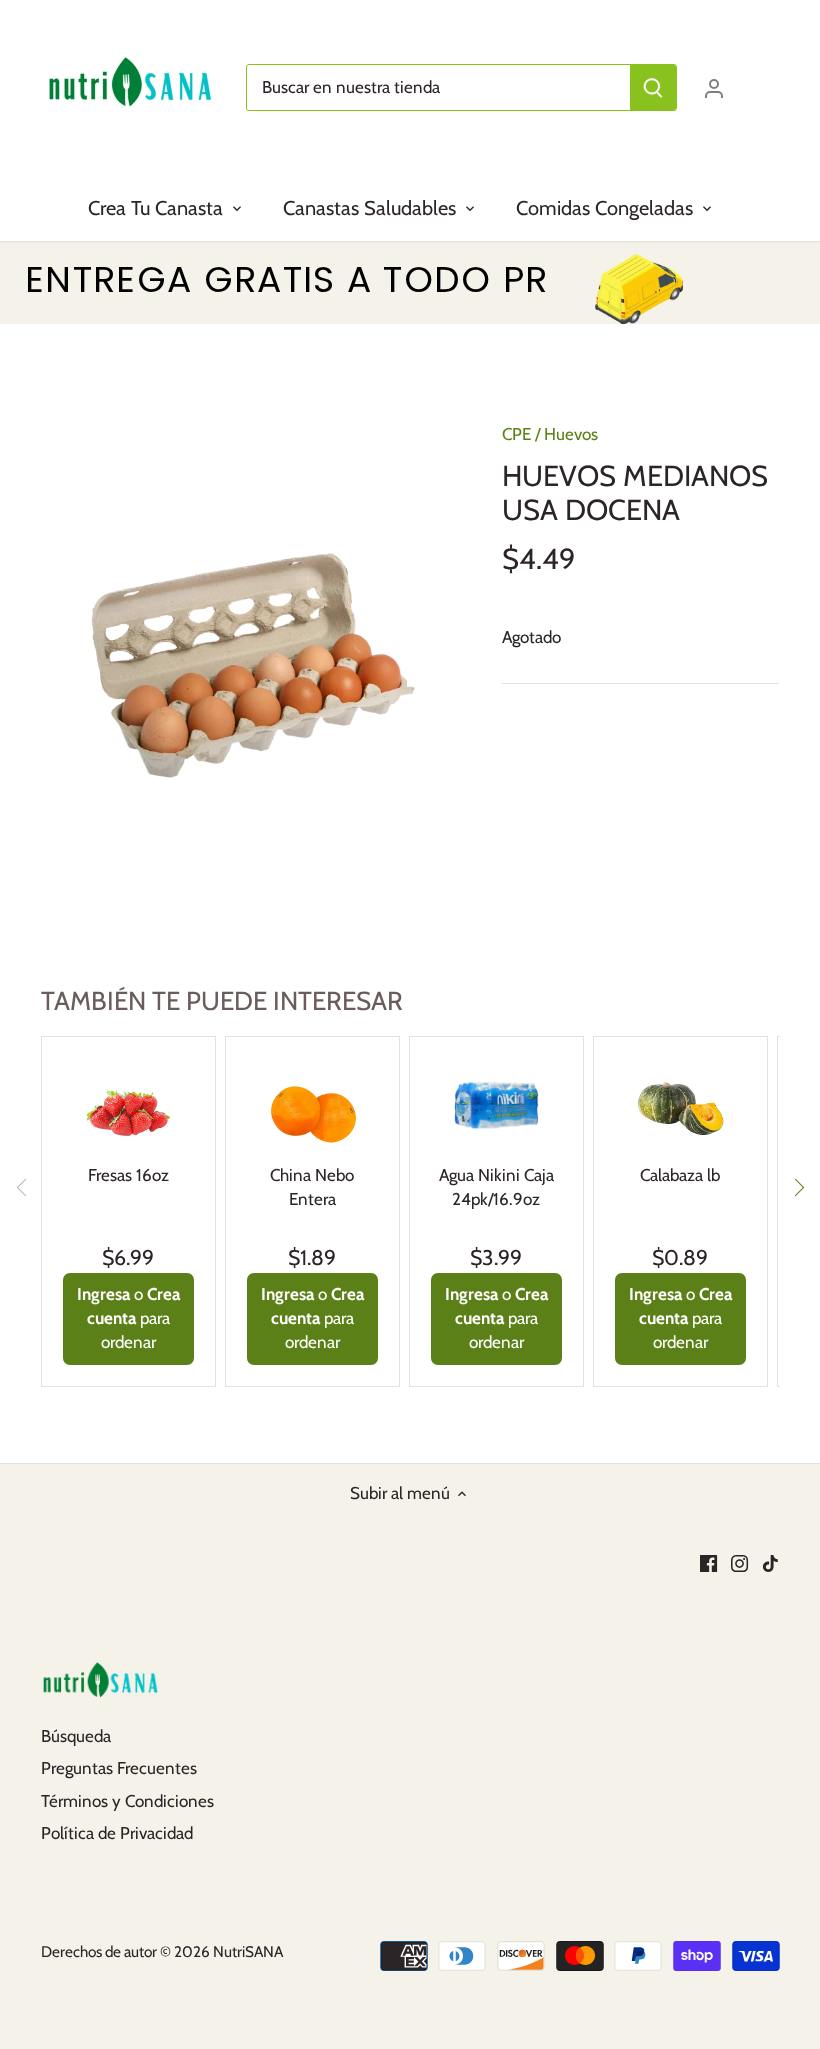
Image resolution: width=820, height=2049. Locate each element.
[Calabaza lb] (680, 1101)
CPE (516, 434)
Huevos (571, 434)
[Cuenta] (714, 87)
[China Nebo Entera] (312, 1101)
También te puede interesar (222, 1001)
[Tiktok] (770, 1563)
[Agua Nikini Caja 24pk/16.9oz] (496, 1101)
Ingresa (103, 1294)
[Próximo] (798, 1187)
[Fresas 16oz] (128, 1101)
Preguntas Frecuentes (119, 1768)
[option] (253, 665)
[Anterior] (22, 1187)
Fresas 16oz (128, 1175)
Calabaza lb (680, 1175)
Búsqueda (76, 1736)
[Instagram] (739, 1563)
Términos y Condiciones (127, 1801)
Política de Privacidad (117, 1833)
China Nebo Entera (312, 1187)
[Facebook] (708, 1563)
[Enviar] (653, 87)
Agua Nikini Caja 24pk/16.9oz (496, 1187)
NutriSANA (248, 1951)
